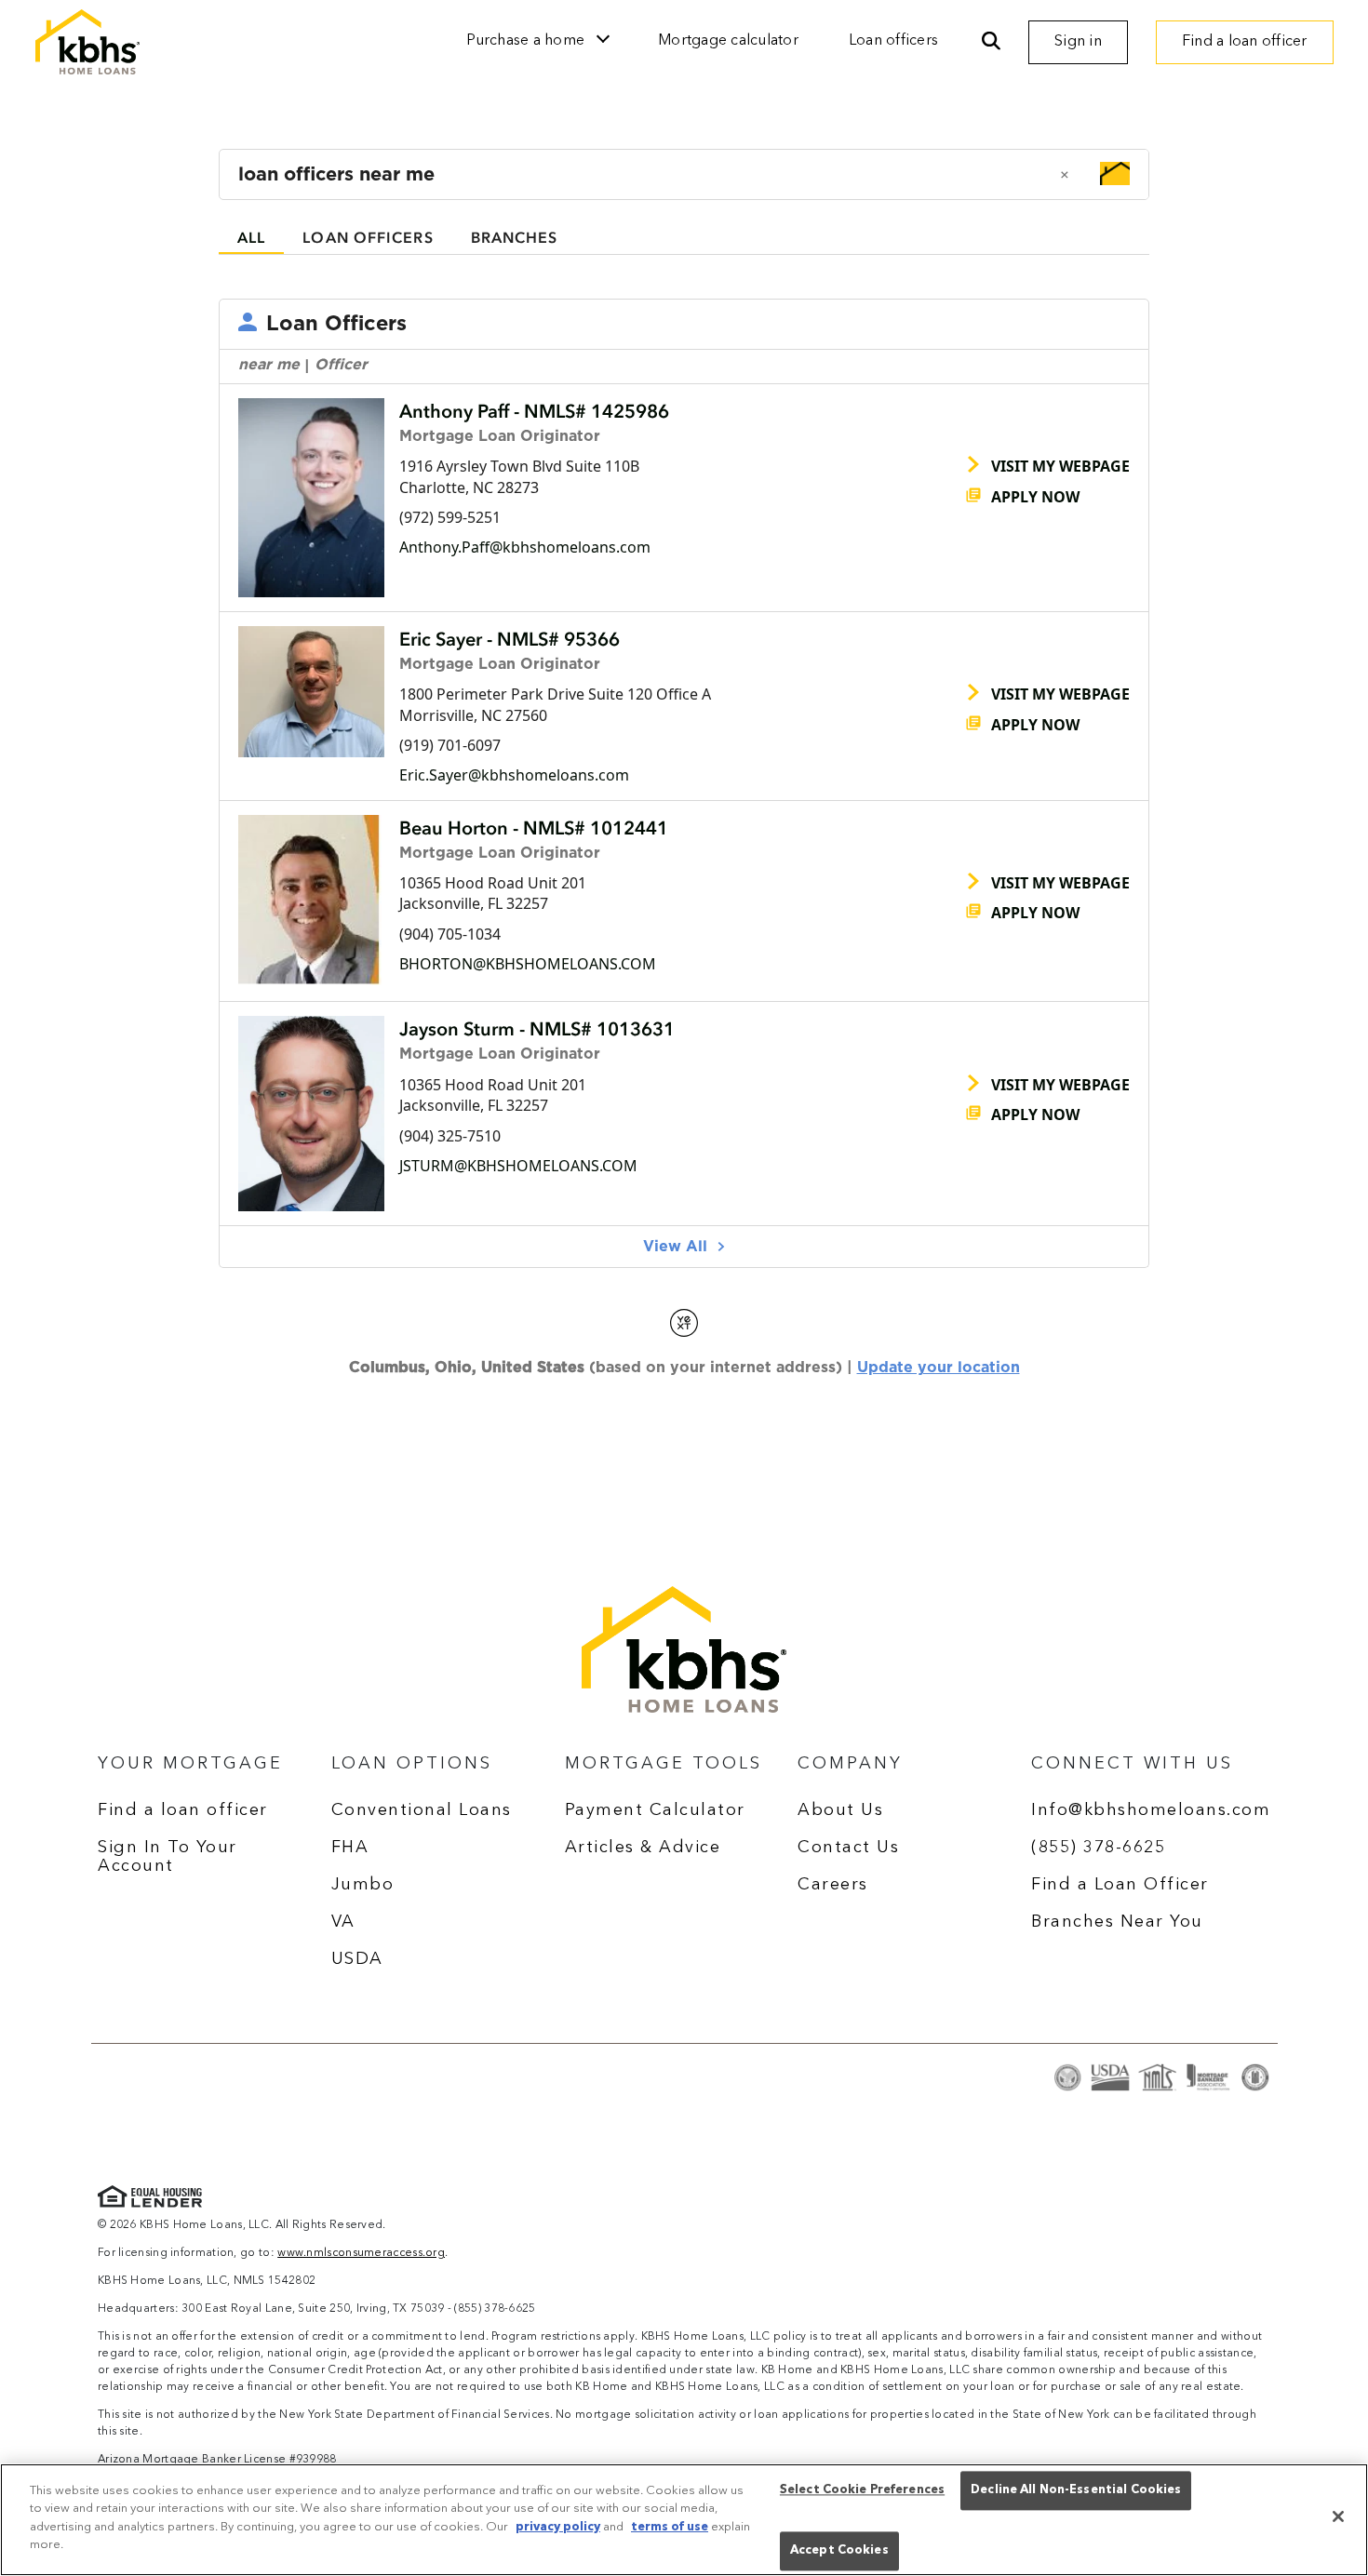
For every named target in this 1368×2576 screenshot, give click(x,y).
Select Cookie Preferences (862, 2491)
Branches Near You (1117, 1922)
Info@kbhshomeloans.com (1151, 1810)
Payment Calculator (655, 1810)
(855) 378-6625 (1098, 1848)
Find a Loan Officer (1120, 1885)
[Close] (1338, 2516)
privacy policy (558, 2527)
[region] (684, 2520)
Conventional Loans (422, 1810)
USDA (357, 1959)
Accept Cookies (839, 2550)
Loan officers (893, 41)
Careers (833, 1885)
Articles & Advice (643, 1848)
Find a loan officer (1245, 42)
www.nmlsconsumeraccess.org (361, 2253)
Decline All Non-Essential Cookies (1076, 2491)
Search (991, 42)
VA (343, 1922)
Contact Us (848, 1848)
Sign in (1078, 42)
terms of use (670, 2527)
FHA (350, 1848)
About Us (840, 1810)
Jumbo (363, 1885)
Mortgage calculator (728, 41)
